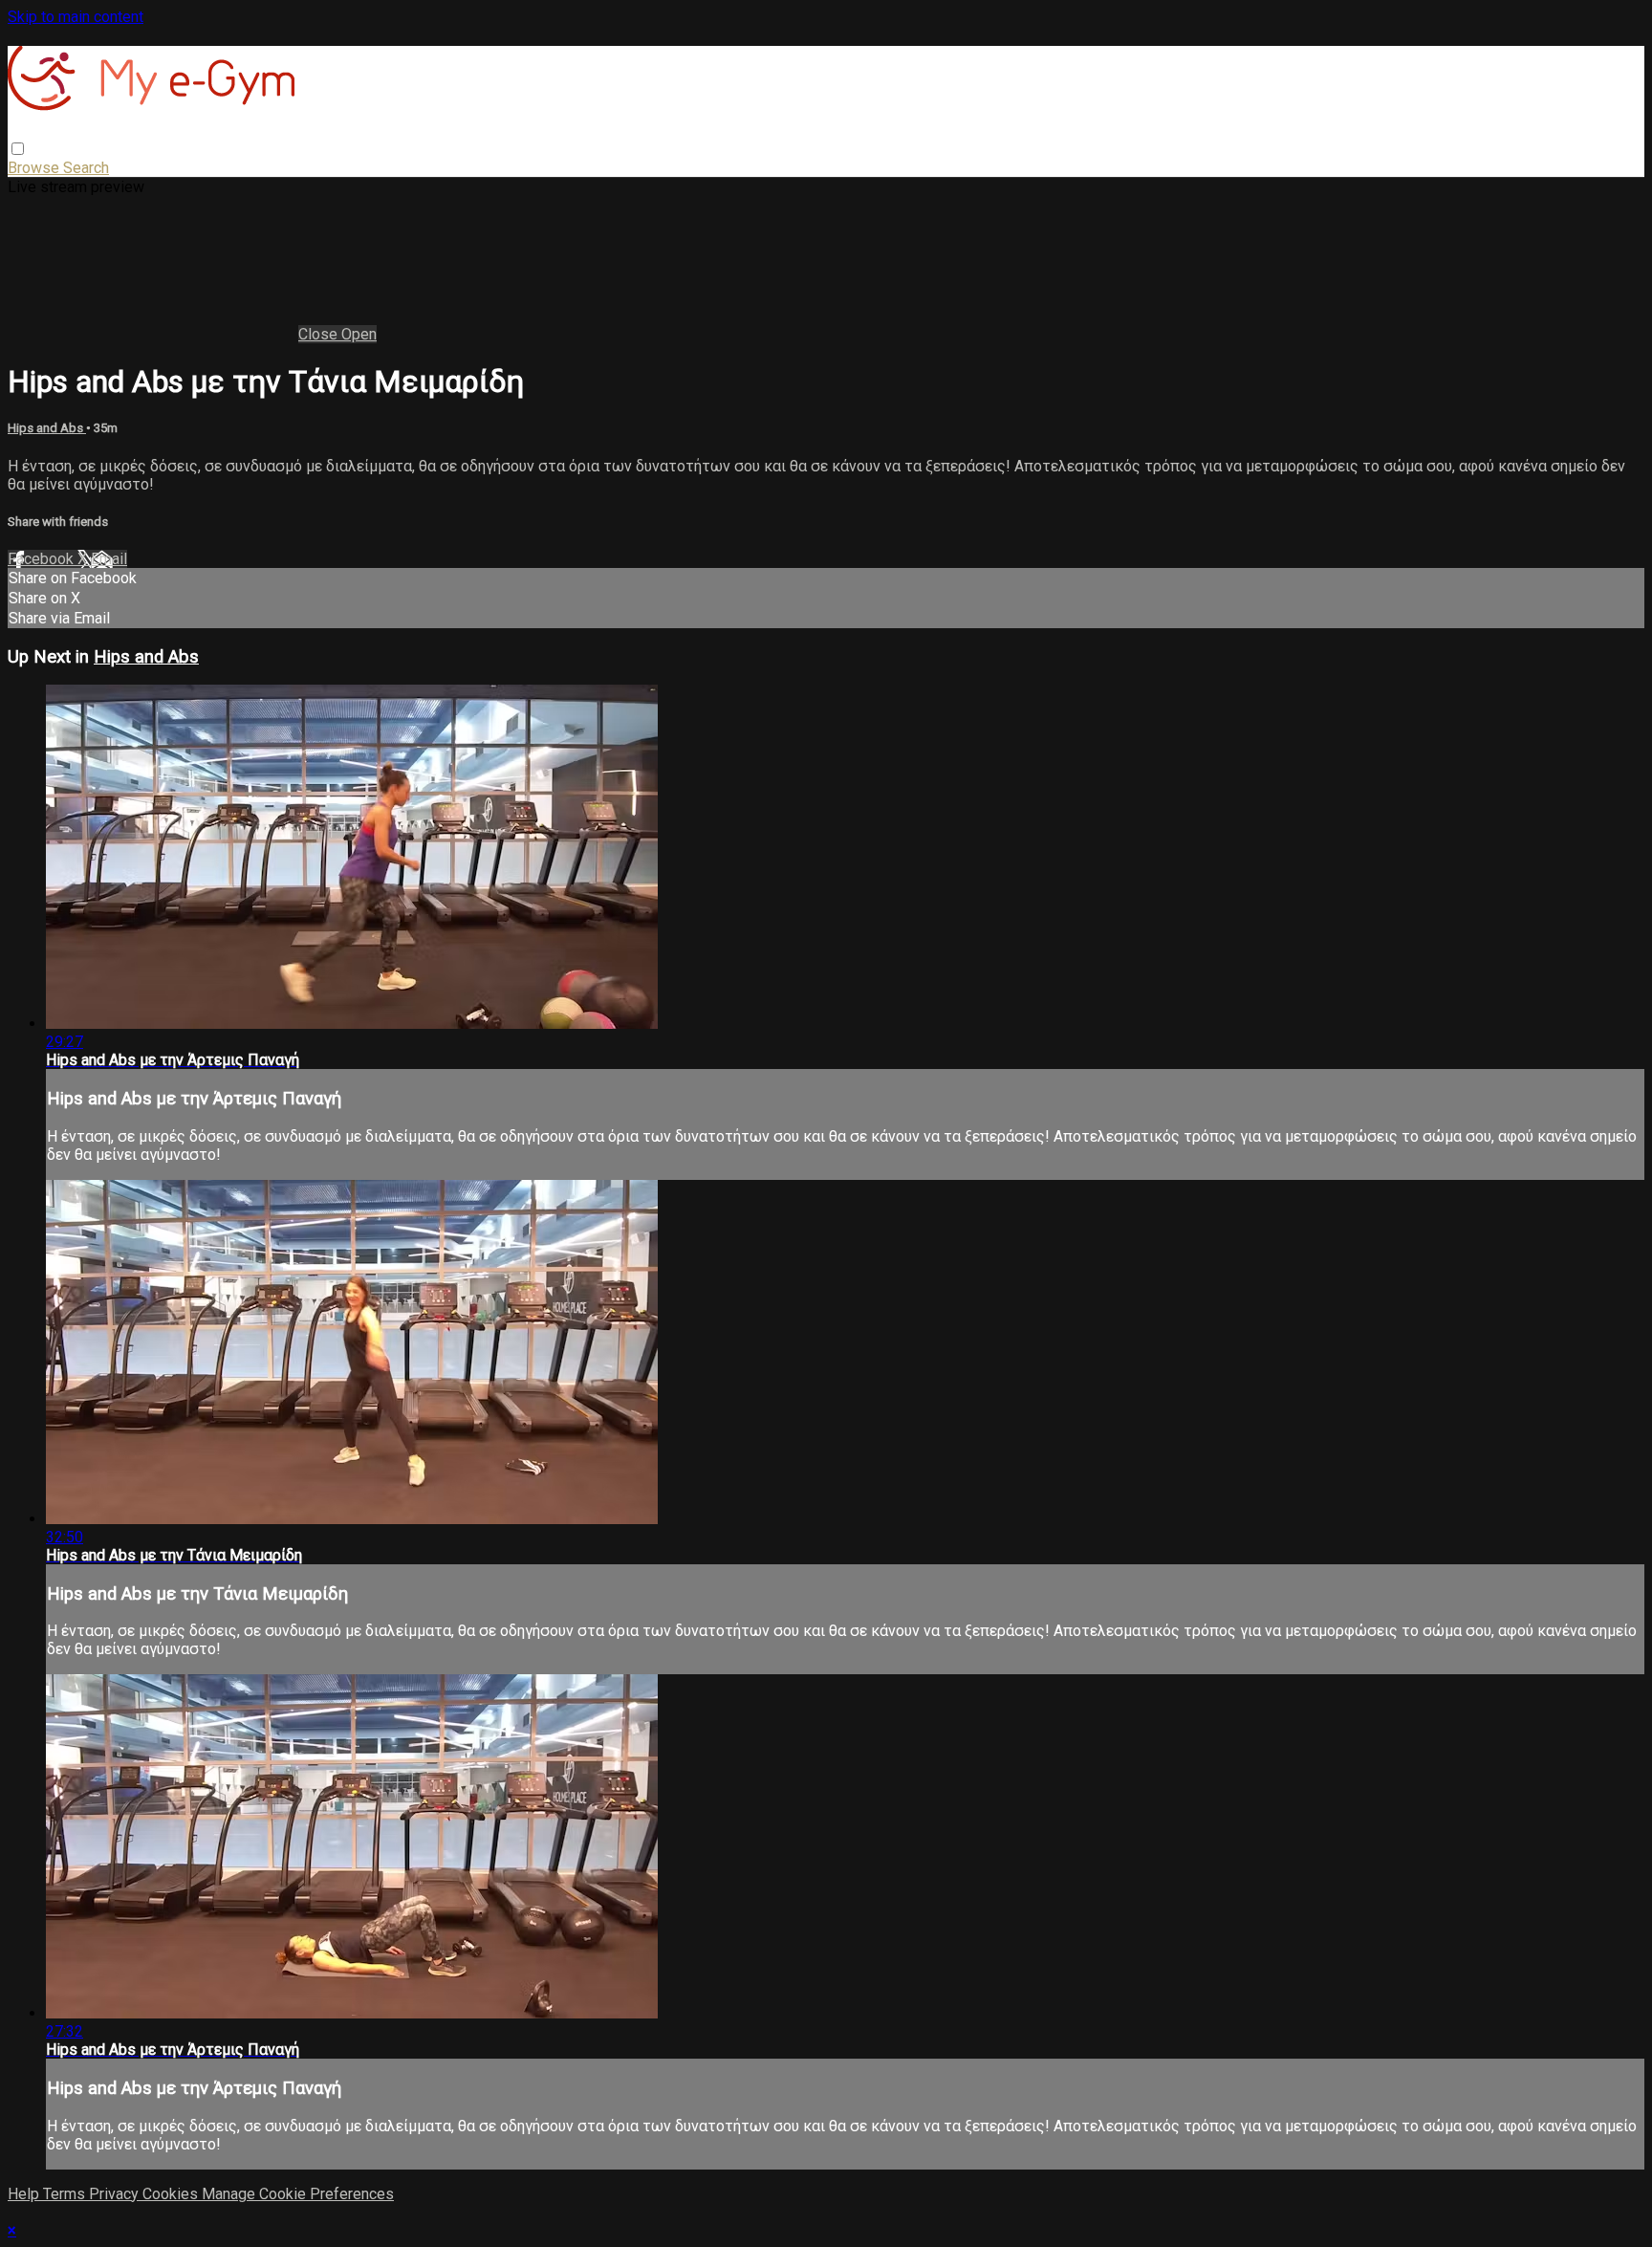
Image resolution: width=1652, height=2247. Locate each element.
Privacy (116, 2194)
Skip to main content (76, 17)
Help (25, 2194)
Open (359, 334)
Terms (66, 2194)
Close (320, 334)
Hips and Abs (47, 428)
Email (109, 559)
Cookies (172, 2194)
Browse (35, 168)
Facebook (43, 559)
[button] (18, 149)
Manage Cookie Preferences (298, 2194)
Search (86, 168)
